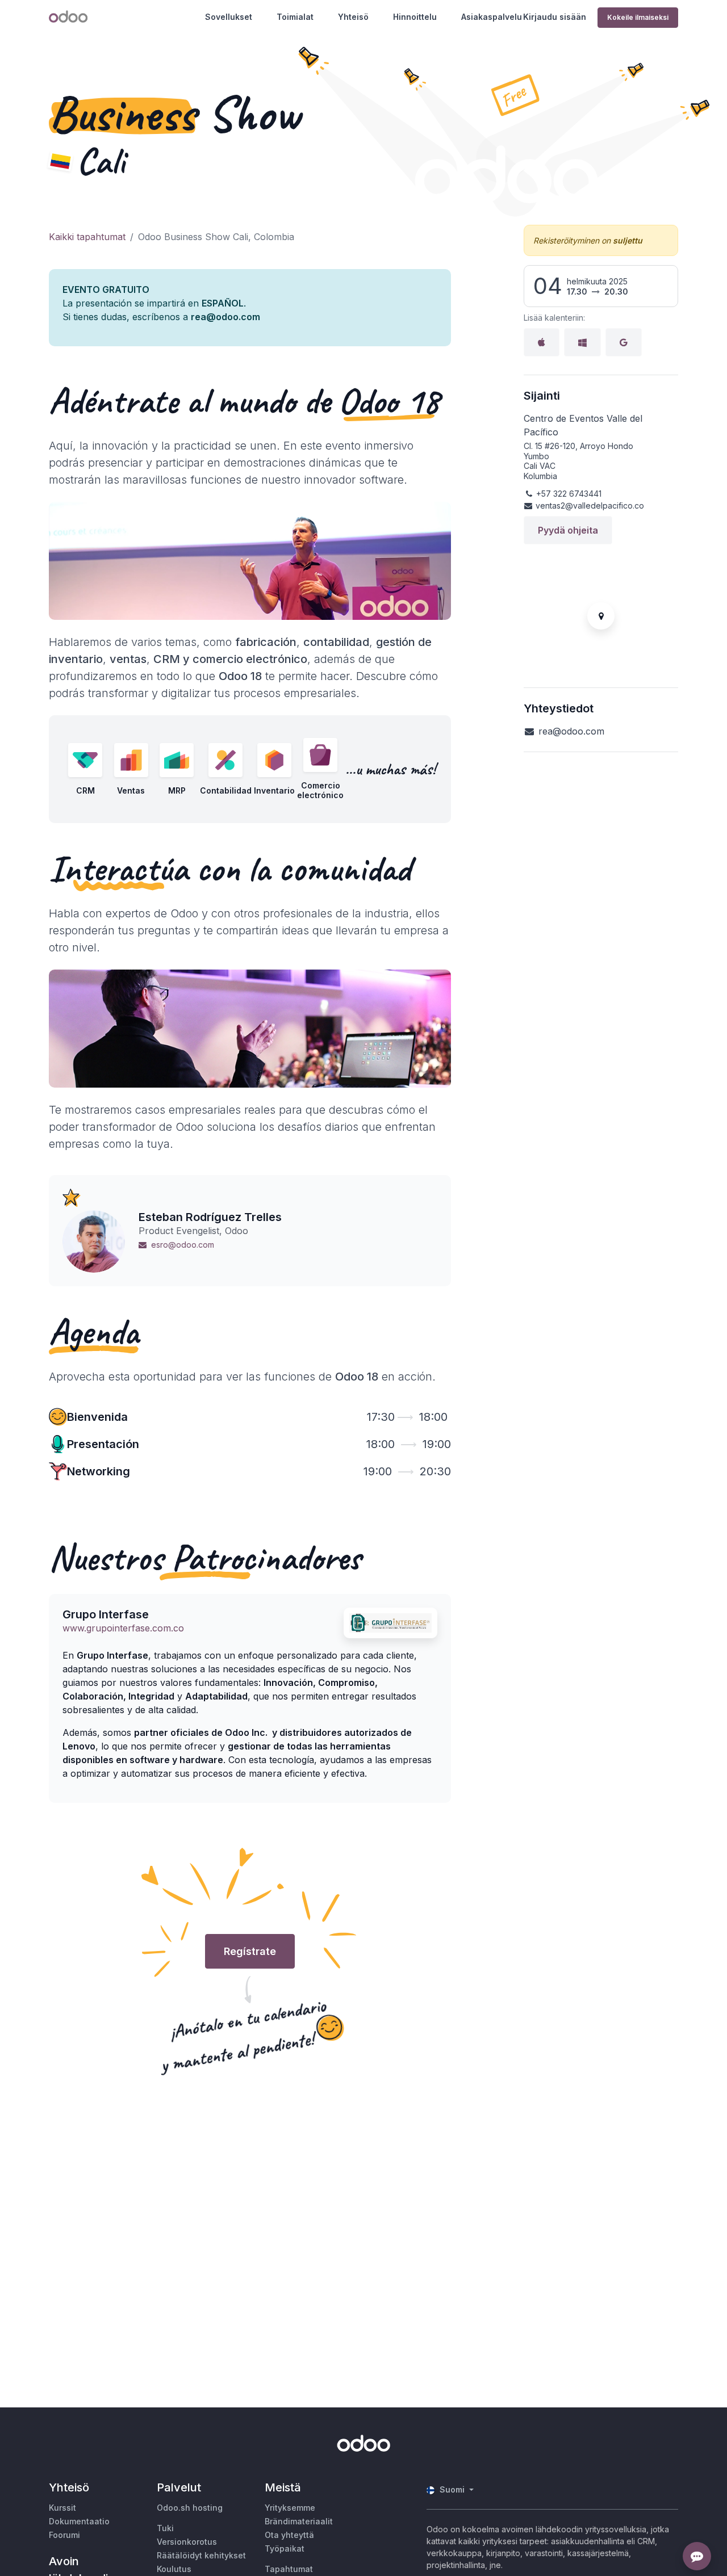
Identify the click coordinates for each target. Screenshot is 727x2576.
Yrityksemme (290, 2508)
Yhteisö (353, 17)
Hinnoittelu (415, 17)
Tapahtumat (289, 2569)
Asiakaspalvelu (492, 17)
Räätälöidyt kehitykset (201, 2555)
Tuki (165, 2528)
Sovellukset (229, 17)
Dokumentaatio (79, 2521)
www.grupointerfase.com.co (123, 1628)
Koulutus (174, 2569)
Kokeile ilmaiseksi (638, 17)
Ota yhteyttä (289, 2535)
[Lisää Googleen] (624, 342)
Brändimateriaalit (299, 2521)
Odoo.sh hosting (190, 2508)
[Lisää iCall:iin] (542, 342)
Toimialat (295, 17)
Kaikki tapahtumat (87, 237)
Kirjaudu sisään (555, 17)
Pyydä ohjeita (568, 530)
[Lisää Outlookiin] (582, 342)
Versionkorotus (187, 2542)
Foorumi (64, 2535)
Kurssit (62, 2508)
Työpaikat (285, 2548)
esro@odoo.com (183, 1245)
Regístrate (250, 1951)
